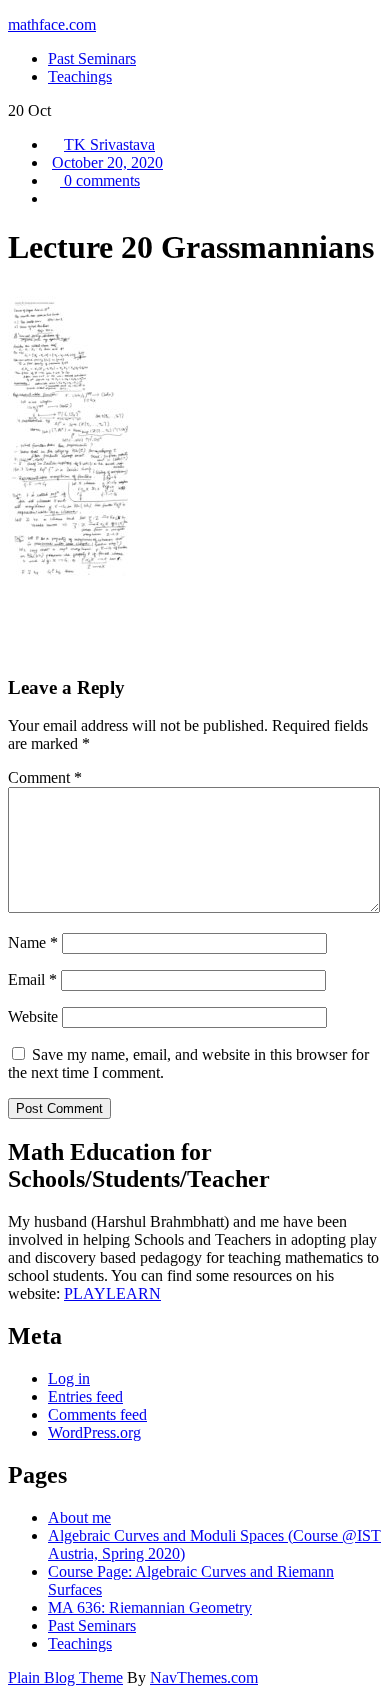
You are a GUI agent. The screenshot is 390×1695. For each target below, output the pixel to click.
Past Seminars (92, 1625)
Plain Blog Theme (65, 1677)
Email (32, 979)
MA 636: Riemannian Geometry (150, 1607)
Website (33, 1016)
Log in (69, 1378)
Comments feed (97, 1414)
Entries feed (85, 1396)
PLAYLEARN (112, 1293)
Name (33, 942)
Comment (45, 777)
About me (79, 1517)
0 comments (100, 180)
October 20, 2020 (107, 162)
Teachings (80, 1643)
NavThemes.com (204, 1677)
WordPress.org (94, 1432)
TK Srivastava (109, 144)
